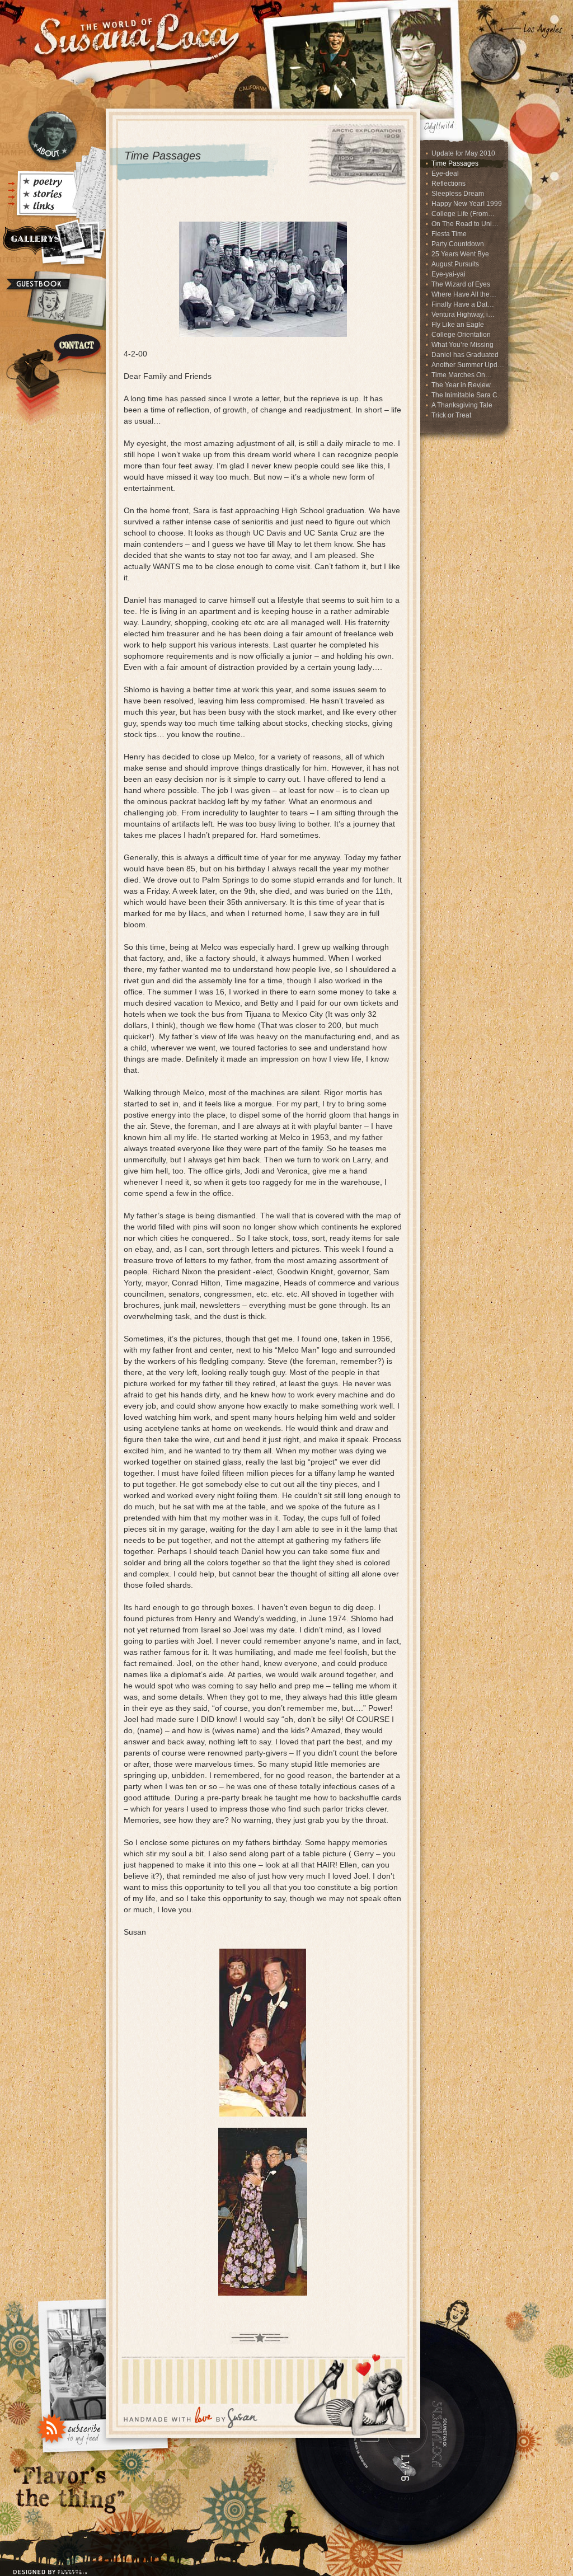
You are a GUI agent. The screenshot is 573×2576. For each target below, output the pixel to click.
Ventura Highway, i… (463, 315)
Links (46, 208)
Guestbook (51, 301)
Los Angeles (543, 29)
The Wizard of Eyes (461, 284)
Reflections (448, 184)
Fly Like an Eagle (458, 325)
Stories (46, 195)
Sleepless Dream (458, 194)
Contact (53, 372)
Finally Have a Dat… (463, 304)
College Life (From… (463, 214)
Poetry (46, 183)
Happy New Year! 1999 (467, 204)
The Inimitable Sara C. (465, 395)
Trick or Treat (451, 415)
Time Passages (455, 163)
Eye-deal (445, 173)
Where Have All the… (464, 294)
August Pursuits (455, 264)
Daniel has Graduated (465, 355)
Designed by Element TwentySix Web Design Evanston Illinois (52, 2565)
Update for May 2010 (463, 153)
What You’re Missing (462, 345)
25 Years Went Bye (460, 254)
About (53, 136)
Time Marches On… (462, 375)
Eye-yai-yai (448, 274)
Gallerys (52, 243)
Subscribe (69, 2428)
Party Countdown (458, 244)
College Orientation (461, 335)
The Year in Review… (464, 385)
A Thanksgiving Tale (462, 405)
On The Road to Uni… (465, 224)
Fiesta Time (449, 234)
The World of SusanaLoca (134, 34)
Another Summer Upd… (468, 365)
